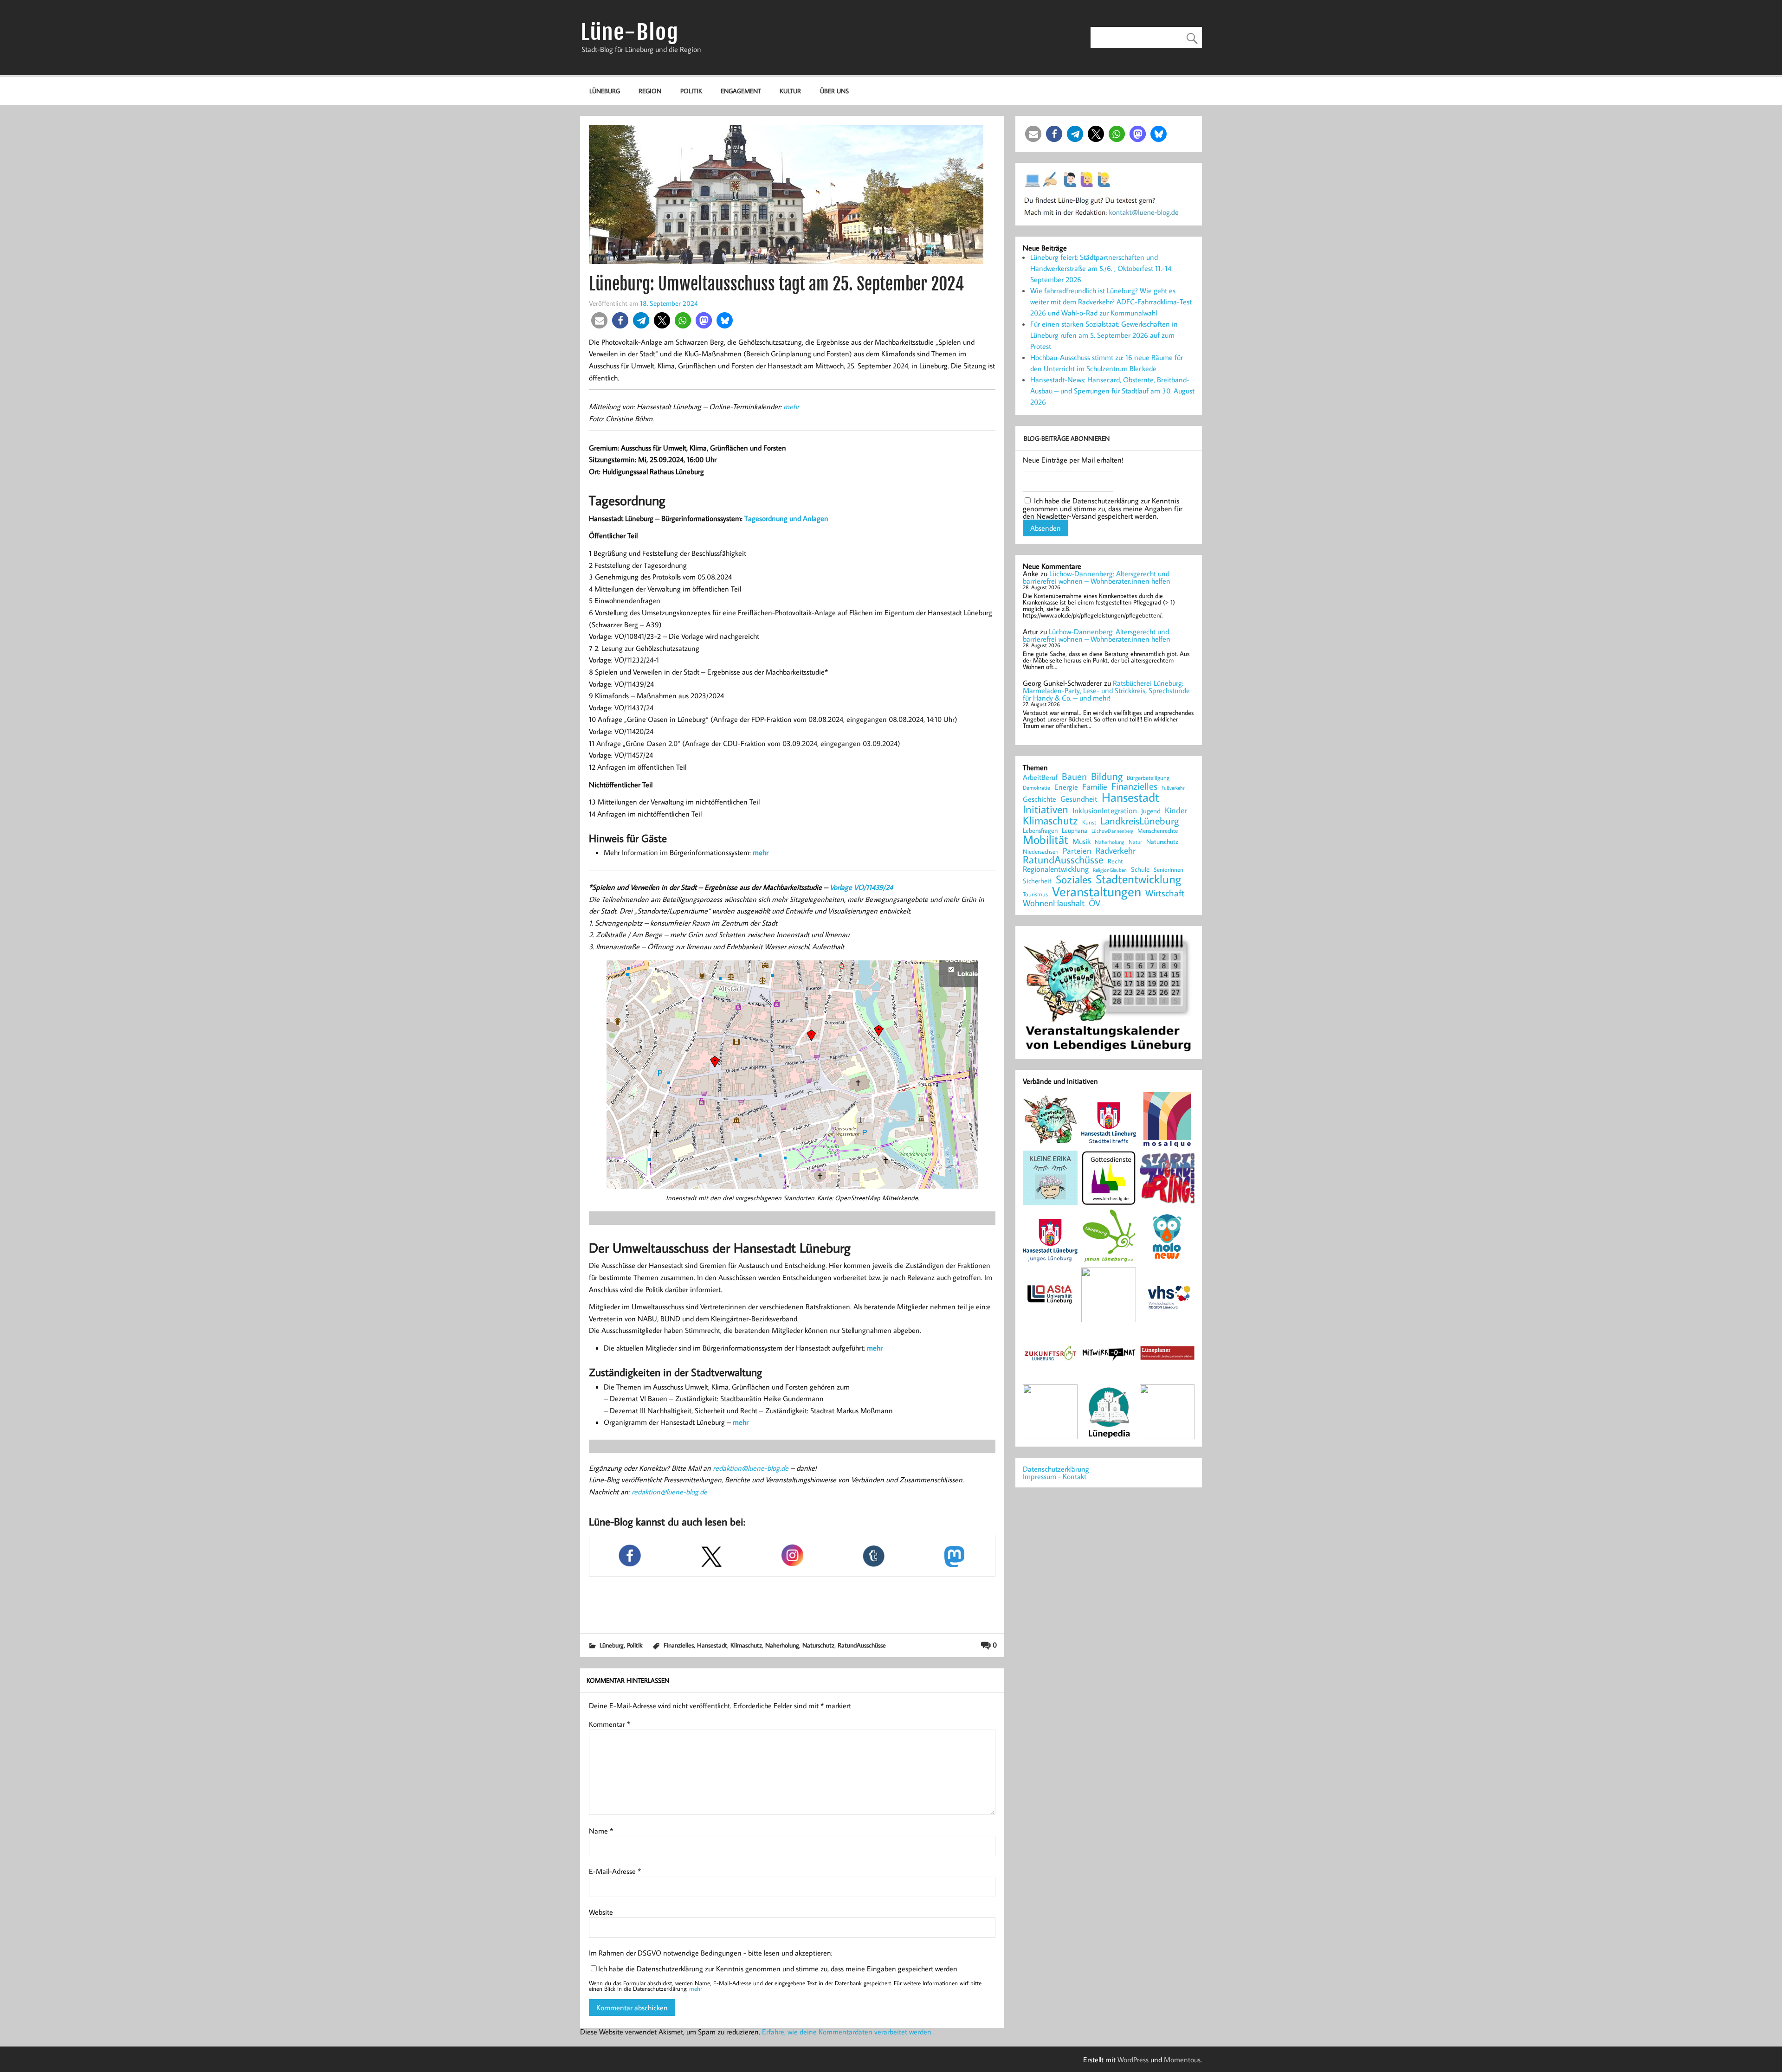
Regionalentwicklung (1056, 869)
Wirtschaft (1165, 893)
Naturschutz (818, 1645)
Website (601, 1912)
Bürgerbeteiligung (1148, 778)
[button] (599, 320)
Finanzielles (679, 1645)
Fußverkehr (1173, 788)
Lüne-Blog (630, 32)
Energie (1066, 787)
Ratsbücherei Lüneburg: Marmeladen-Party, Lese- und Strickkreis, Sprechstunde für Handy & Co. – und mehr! (1106, 690)
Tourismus (1035, 894)
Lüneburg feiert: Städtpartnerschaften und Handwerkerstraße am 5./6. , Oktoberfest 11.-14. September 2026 (1101, 268)
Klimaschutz (746, 1645)
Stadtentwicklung (1138, 879)
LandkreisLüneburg (1140, 821)
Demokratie (1036, 788)
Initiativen (1046, 809)
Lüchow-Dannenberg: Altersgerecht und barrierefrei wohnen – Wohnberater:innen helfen (1097, 577)
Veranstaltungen (1097, 891)
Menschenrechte (1158, 831)
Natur (1135, 842)
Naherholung (782, 1645)
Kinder (1176, 811)
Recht (1115, 862)
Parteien (1077, 850)
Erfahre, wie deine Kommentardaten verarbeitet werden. (847, 2032)
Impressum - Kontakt (1055, 1476)
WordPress (1133, 2059)
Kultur (790, 91)
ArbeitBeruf (1040, 778)
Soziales (1074, 879)
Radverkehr (1116, 850)
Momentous (1182, 2059)
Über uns (834, 91)
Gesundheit (1079, 799)
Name (601, 1831)
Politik (691, 91)
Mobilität (1046, 840)
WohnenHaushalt (1054, 903)
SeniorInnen (1169, 870)
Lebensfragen (1040, 831)
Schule (1140, 869)
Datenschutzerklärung (1056, 1469)
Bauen (1074, 777)
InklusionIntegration (1105, 811)
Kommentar (610, 1724)
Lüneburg (605, 91)
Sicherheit (1037, 881)
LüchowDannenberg (1112, 831)
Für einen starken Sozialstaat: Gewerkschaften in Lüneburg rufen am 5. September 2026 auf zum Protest (1104, 335)
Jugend (1151, 811)
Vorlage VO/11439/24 (861, 887)
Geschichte (1039, 799)
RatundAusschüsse (862, 1645)
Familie (1095, 787)
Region (650, 91)
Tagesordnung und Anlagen (786, 518)
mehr (791, 406)
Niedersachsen (1041, 852)
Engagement (741, 91)
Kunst (1089, 822)
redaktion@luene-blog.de (751, 1468)
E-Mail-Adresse (615, 1871)
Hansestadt (712, 1645)
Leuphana (1075, 830)
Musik (1081, 841)
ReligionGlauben (1110, 870)
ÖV (1094, 903)
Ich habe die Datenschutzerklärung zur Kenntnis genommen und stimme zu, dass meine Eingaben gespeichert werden (778, 1969)
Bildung (1107, 776)
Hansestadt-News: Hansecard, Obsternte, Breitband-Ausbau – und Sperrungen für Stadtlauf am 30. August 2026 (1112, 391)
